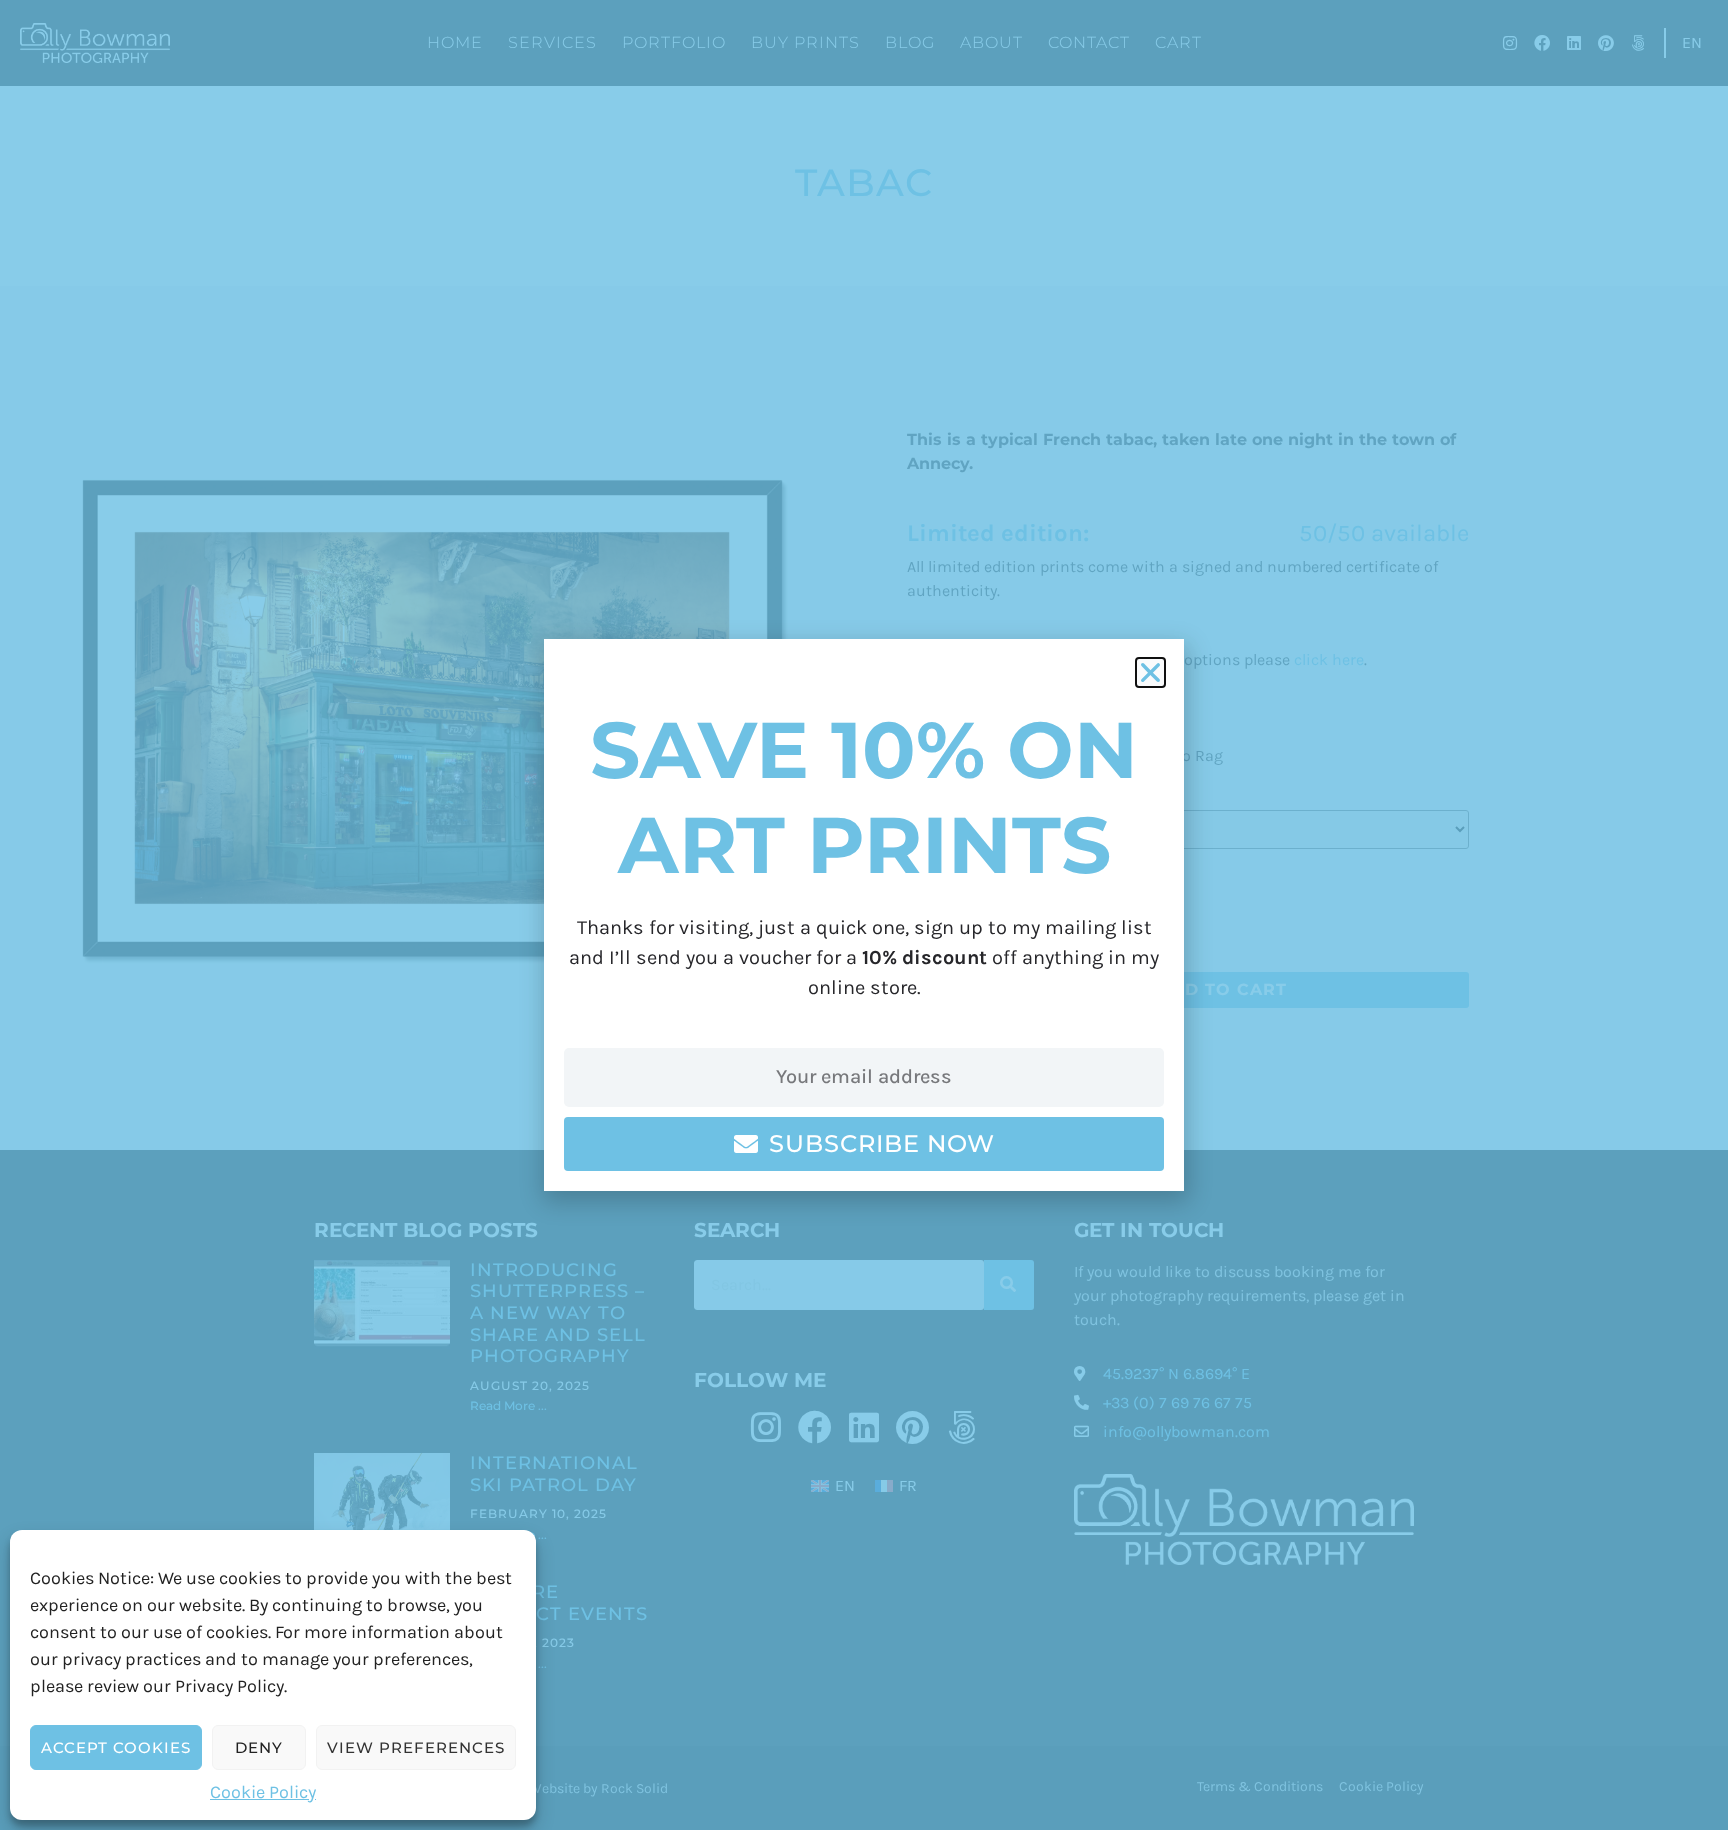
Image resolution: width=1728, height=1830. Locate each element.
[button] (1150, 672)
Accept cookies (116, 1747)
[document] (864, 915)
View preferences (416, 1747)
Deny (259, 1747)
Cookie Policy (263, 1792)
